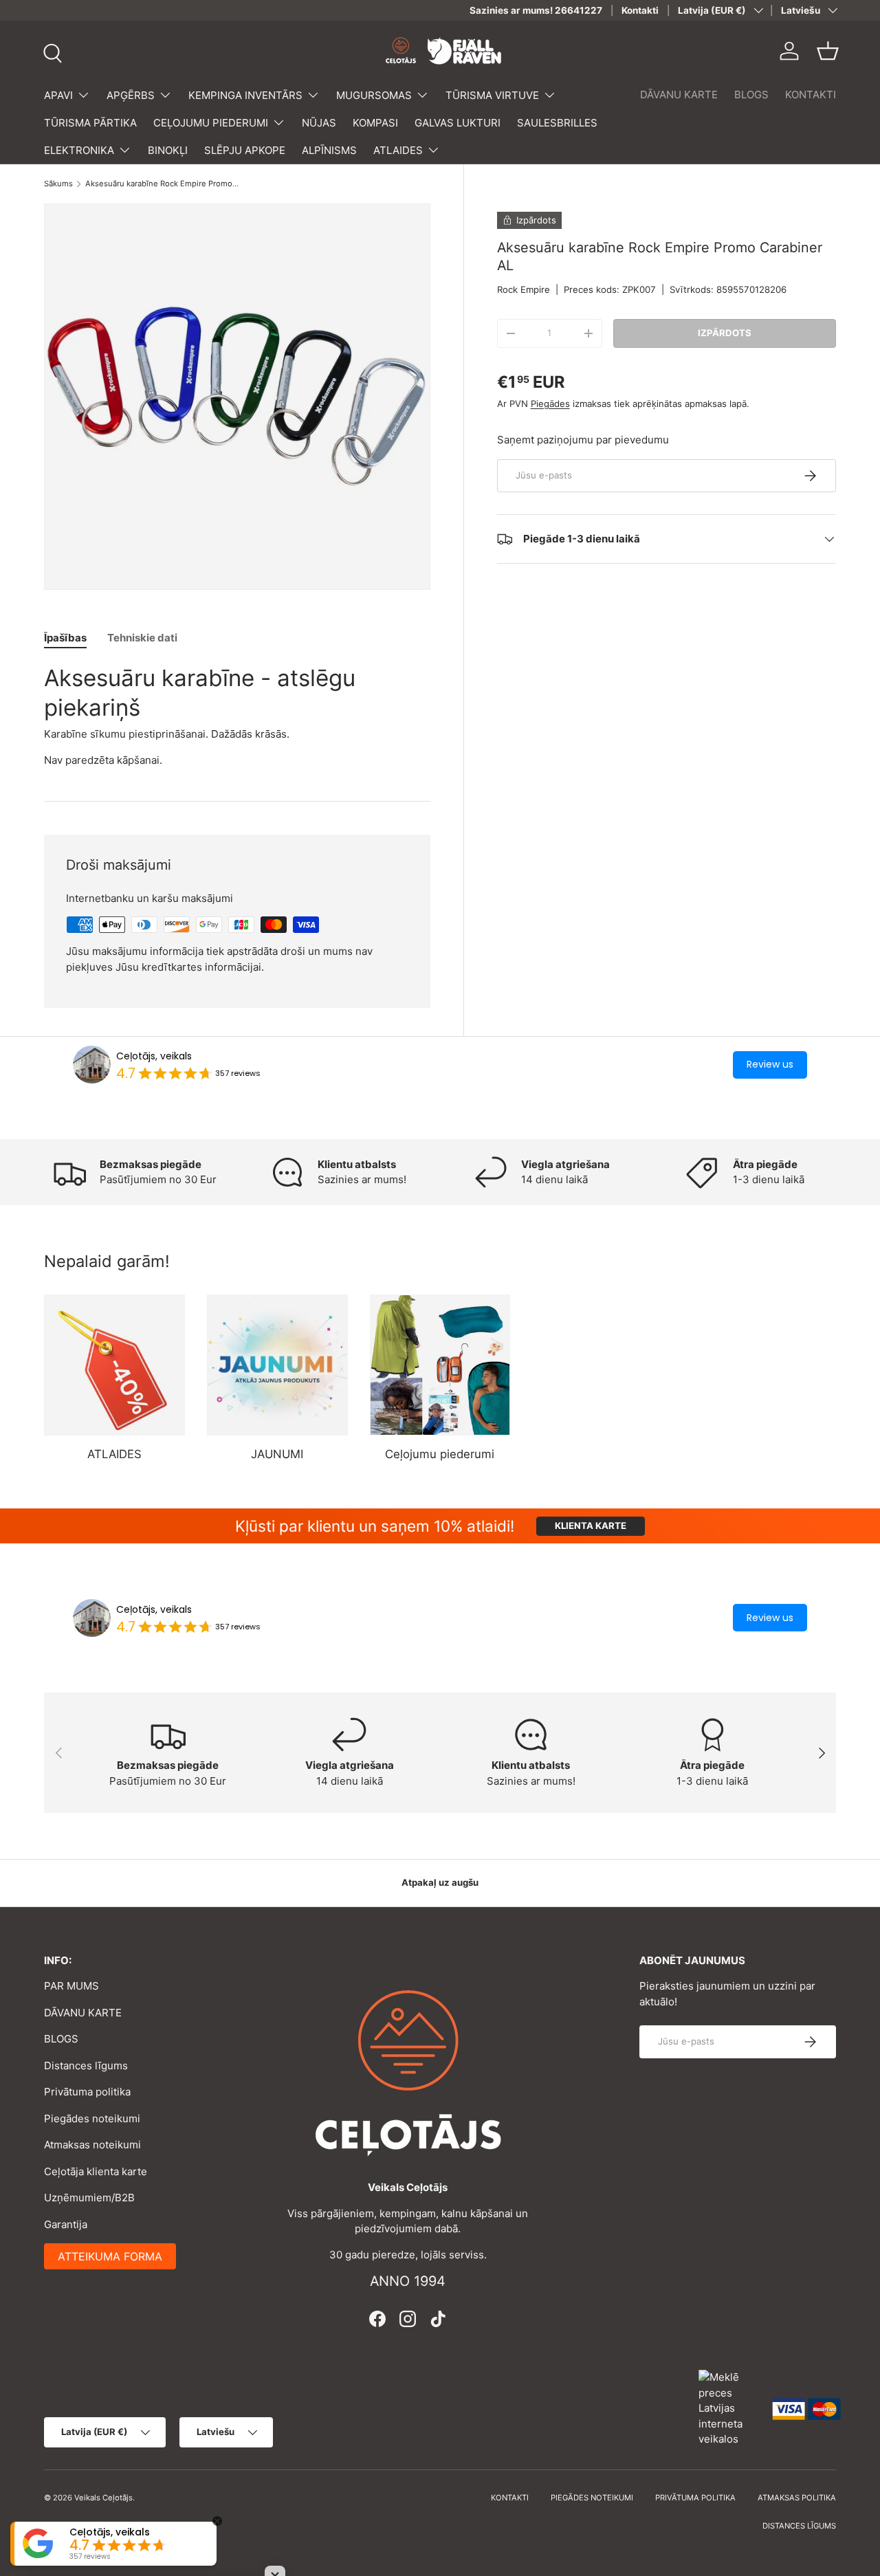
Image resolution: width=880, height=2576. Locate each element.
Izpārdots (725, 333)
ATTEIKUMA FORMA (110, 2256)
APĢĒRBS (131, 95)
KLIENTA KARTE (591, 1526)
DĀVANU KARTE (679, 95)
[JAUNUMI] (277, 1365)
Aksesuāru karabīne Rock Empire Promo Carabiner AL (163, 184)
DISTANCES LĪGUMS (799, 2526)
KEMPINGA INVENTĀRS (245, 95)
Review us (770, 1064)
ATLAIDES (398, 150)
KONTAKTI (811, 95)
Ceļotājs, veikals (154, 1056)
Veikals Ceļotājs (103, 2498)
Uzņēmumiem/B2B (89, 2198)
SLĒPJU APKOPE (245, 150)
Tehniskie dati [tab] (142, 638)
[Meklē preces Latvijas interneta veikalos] (729, 2408)
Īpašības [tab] (65, 638)
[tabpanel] (237, 716)
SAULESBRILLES (557, 123)
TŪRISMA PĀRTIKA (90, 123)
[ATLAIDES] (114, 1365)
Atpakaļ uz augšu (440, 1882)
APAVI (58, 95)
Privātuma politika (87, 2092)
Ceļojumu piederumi (440, 1454)
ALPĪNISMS (329, 150)
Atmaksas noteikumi (92, 2145)
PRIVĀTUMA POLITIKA (695, 2498)
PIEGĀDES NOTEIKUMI (592, 2498)
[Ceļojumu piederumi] (440, 1365)
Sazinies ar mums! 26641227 (536, 10)
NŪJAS (319, 123)
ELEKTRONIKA (79, 150)
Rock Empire (524, 289)
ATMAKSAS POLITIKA (797, 2498)
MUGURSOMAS (374, 95)
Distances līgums (86, 2066)
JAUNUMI (277, 1454)
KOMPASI (375, 123)
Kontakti (640, 10)
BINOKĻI (168, 150)
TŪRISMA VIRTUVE (492, 95)
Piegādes (550, 404)
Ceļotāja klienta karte (96, 2171)
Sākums (58, 184)
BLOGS (751, 95)
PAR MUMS (71, 1986)
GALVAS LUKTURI (458, 123)
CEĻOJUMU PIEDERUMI (211, 123)
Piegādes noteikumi (92, 2118)
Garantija (66, 2224)
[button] (828, 51)
